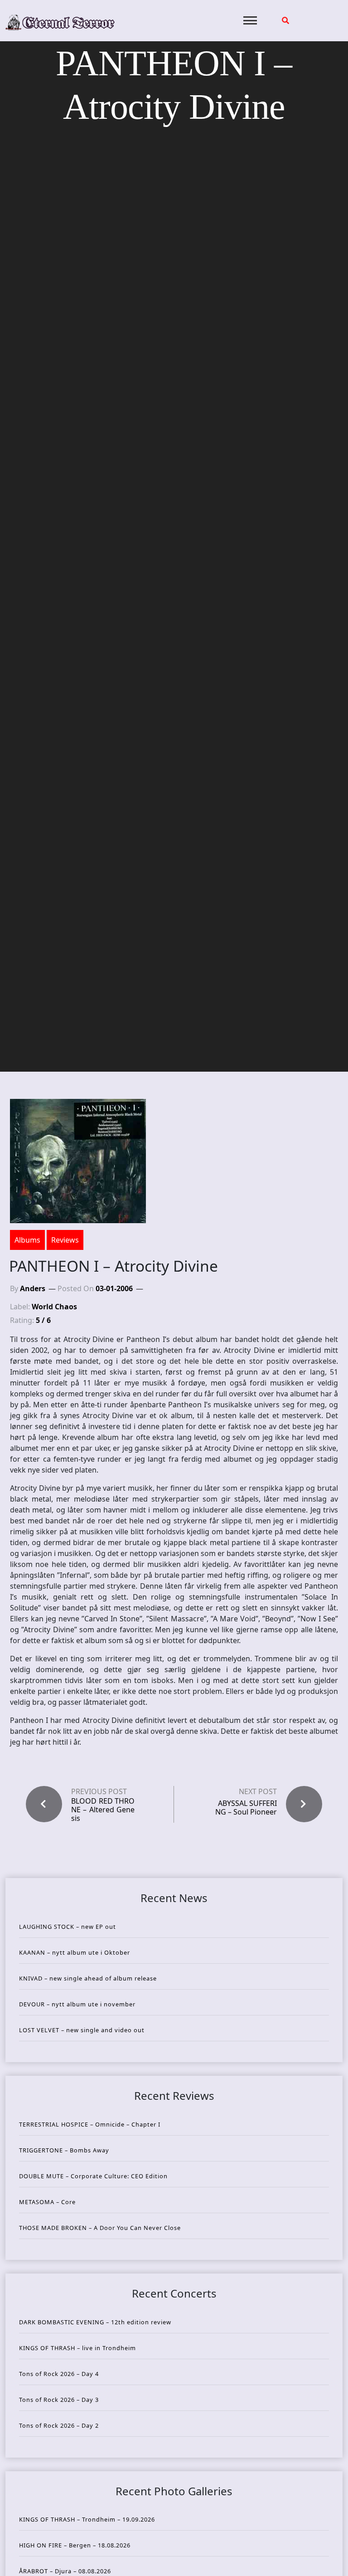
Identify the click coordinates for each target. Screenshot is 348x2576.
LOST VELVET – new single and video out (82, 2030)
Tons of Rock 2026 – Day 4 (59, 2374)
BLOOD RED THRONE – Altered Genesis (103, 1810)
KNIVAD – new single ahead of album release (88, 1978)
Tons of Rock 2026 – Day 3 (59, 2400)
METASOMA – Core (47, 2202)
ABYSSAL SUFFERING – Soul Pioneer (246, 1808)
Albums (27, 1240)
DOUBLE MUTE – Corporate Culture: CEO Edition (93, 2176)
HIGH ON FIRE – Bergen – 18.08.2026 (75, 2545)
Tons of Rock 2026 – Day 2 (59, 2425)
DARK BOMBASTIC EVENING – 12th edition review (95, 2322)
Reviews (65, 1240)
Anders (33, 1288)
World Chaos (54, 1307)
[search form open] (285, 20)
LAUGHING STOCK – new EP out (68, 1927)
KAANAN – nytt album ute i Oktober (75, 1952)
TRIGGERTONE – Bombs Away (64, 2150)
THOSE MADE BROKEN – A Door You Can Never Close (100, 2228)
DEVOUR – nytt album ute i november (77, 2004)
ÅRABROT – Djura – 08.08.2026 (65, 2571)
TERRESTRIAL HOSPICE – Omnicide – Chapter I (90, 2124)
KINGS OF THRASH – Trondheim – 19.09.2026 (87, 2519)
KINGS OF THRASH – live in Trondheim (77, 2348)
